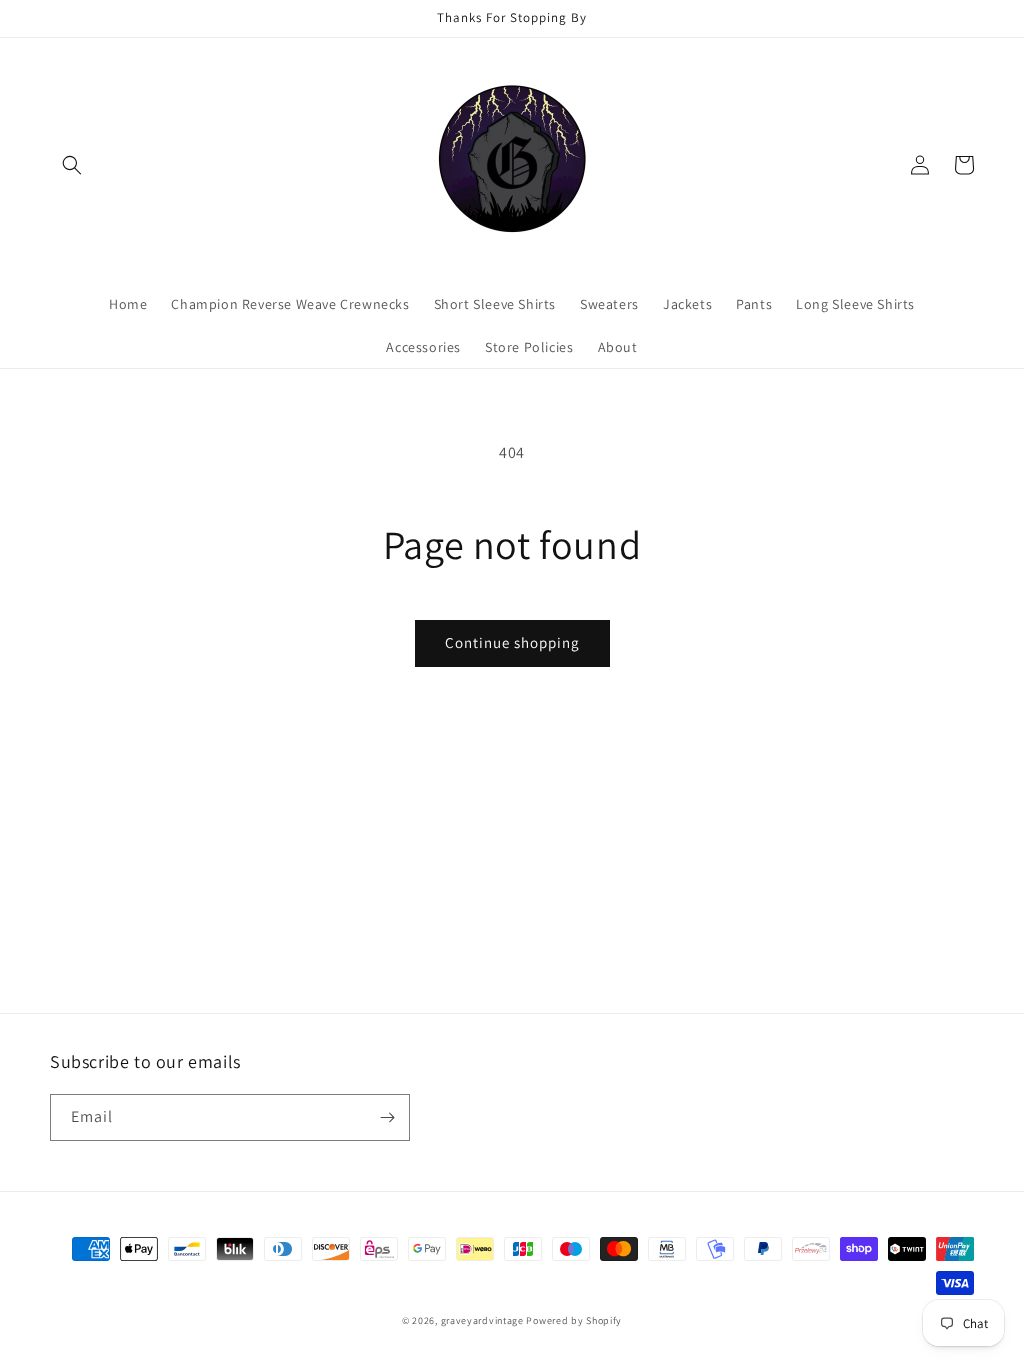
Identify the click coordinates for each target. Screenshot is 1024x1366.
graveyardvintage (482, 1320)
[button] (72, 165)
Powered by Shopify (574, 1320)
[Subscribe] (387, 1117)
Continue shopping (512, 642)
